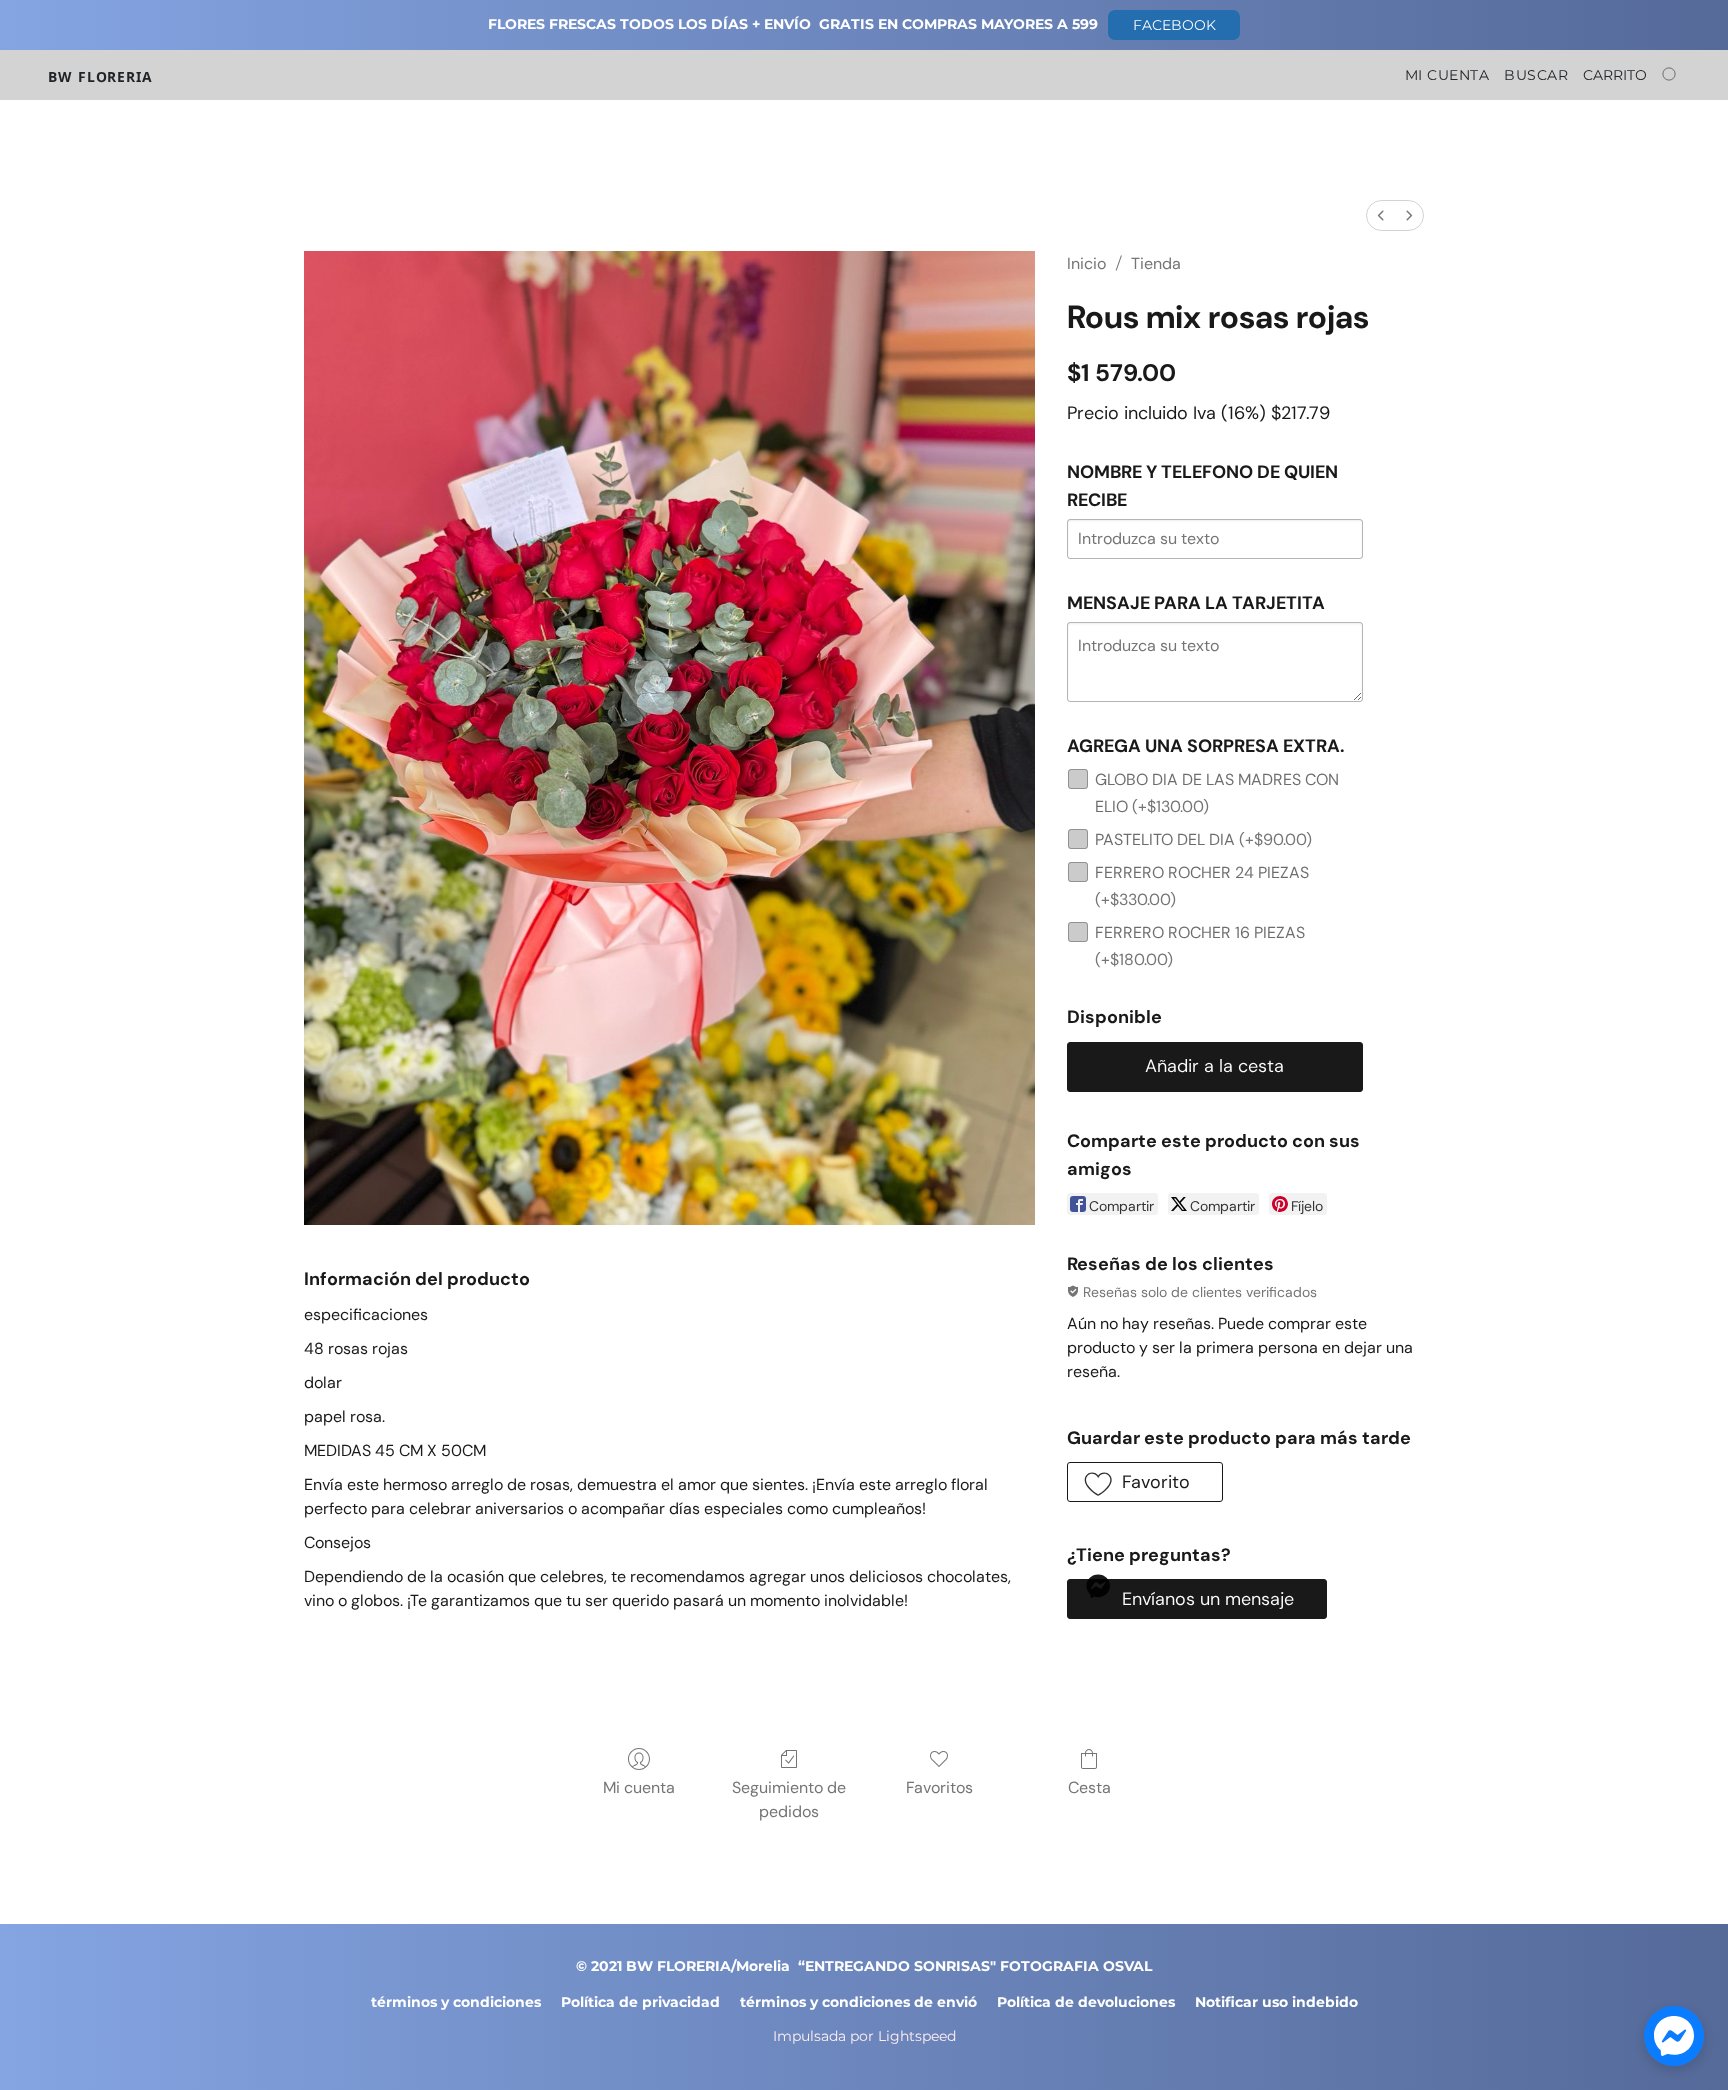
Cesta (1089, 1787)
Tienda (1156, 263)
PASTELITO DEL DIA (1203, 839)
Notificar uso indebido (1276, 2002)
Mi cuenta (639, 1787)
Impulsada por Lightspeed (864, 2036)
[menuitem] (1381, 215)
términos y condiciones (456, 2002)
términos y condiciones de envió (858, 2002)
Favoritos (939, 1787)
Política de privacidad (640, 2002)
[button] (1174, 25)
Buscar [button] (1536, 75)
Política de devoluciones (1086, 2002)
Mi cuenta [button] (1447, 75)
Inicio (1086, 263)
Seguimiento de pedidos (789, 1799)
